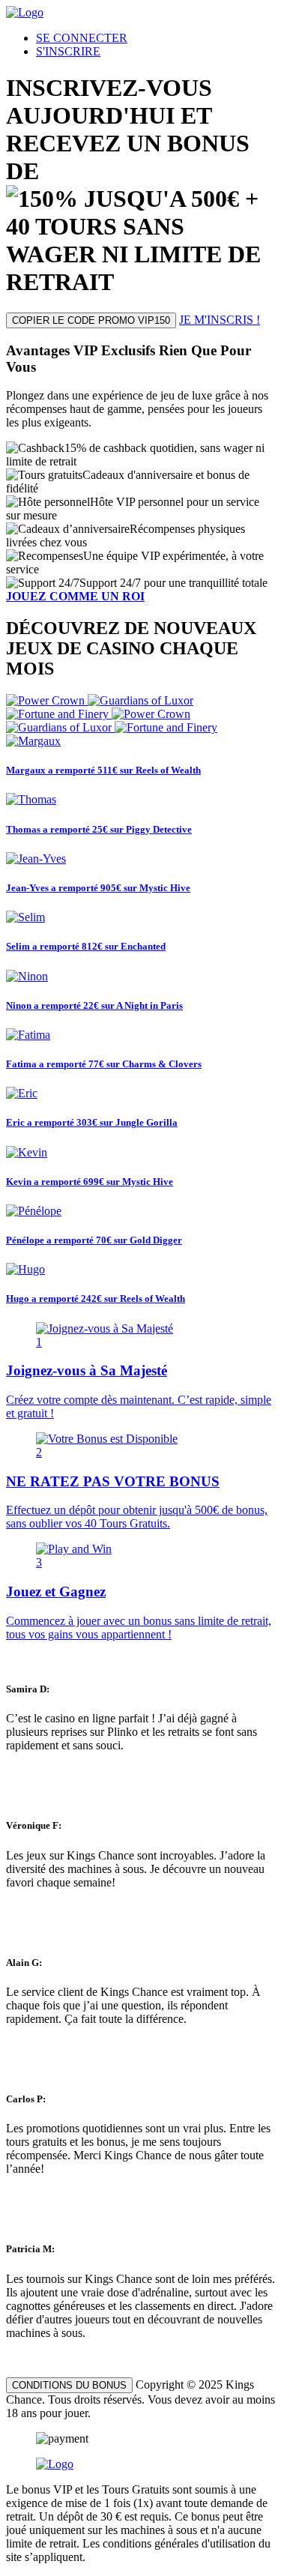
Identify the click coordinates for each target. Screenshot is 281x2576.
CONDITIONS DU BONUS (69, 2385)
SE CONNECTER (82, 38)
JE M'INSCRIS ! (220, 320)
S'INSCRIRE (68, 51)
